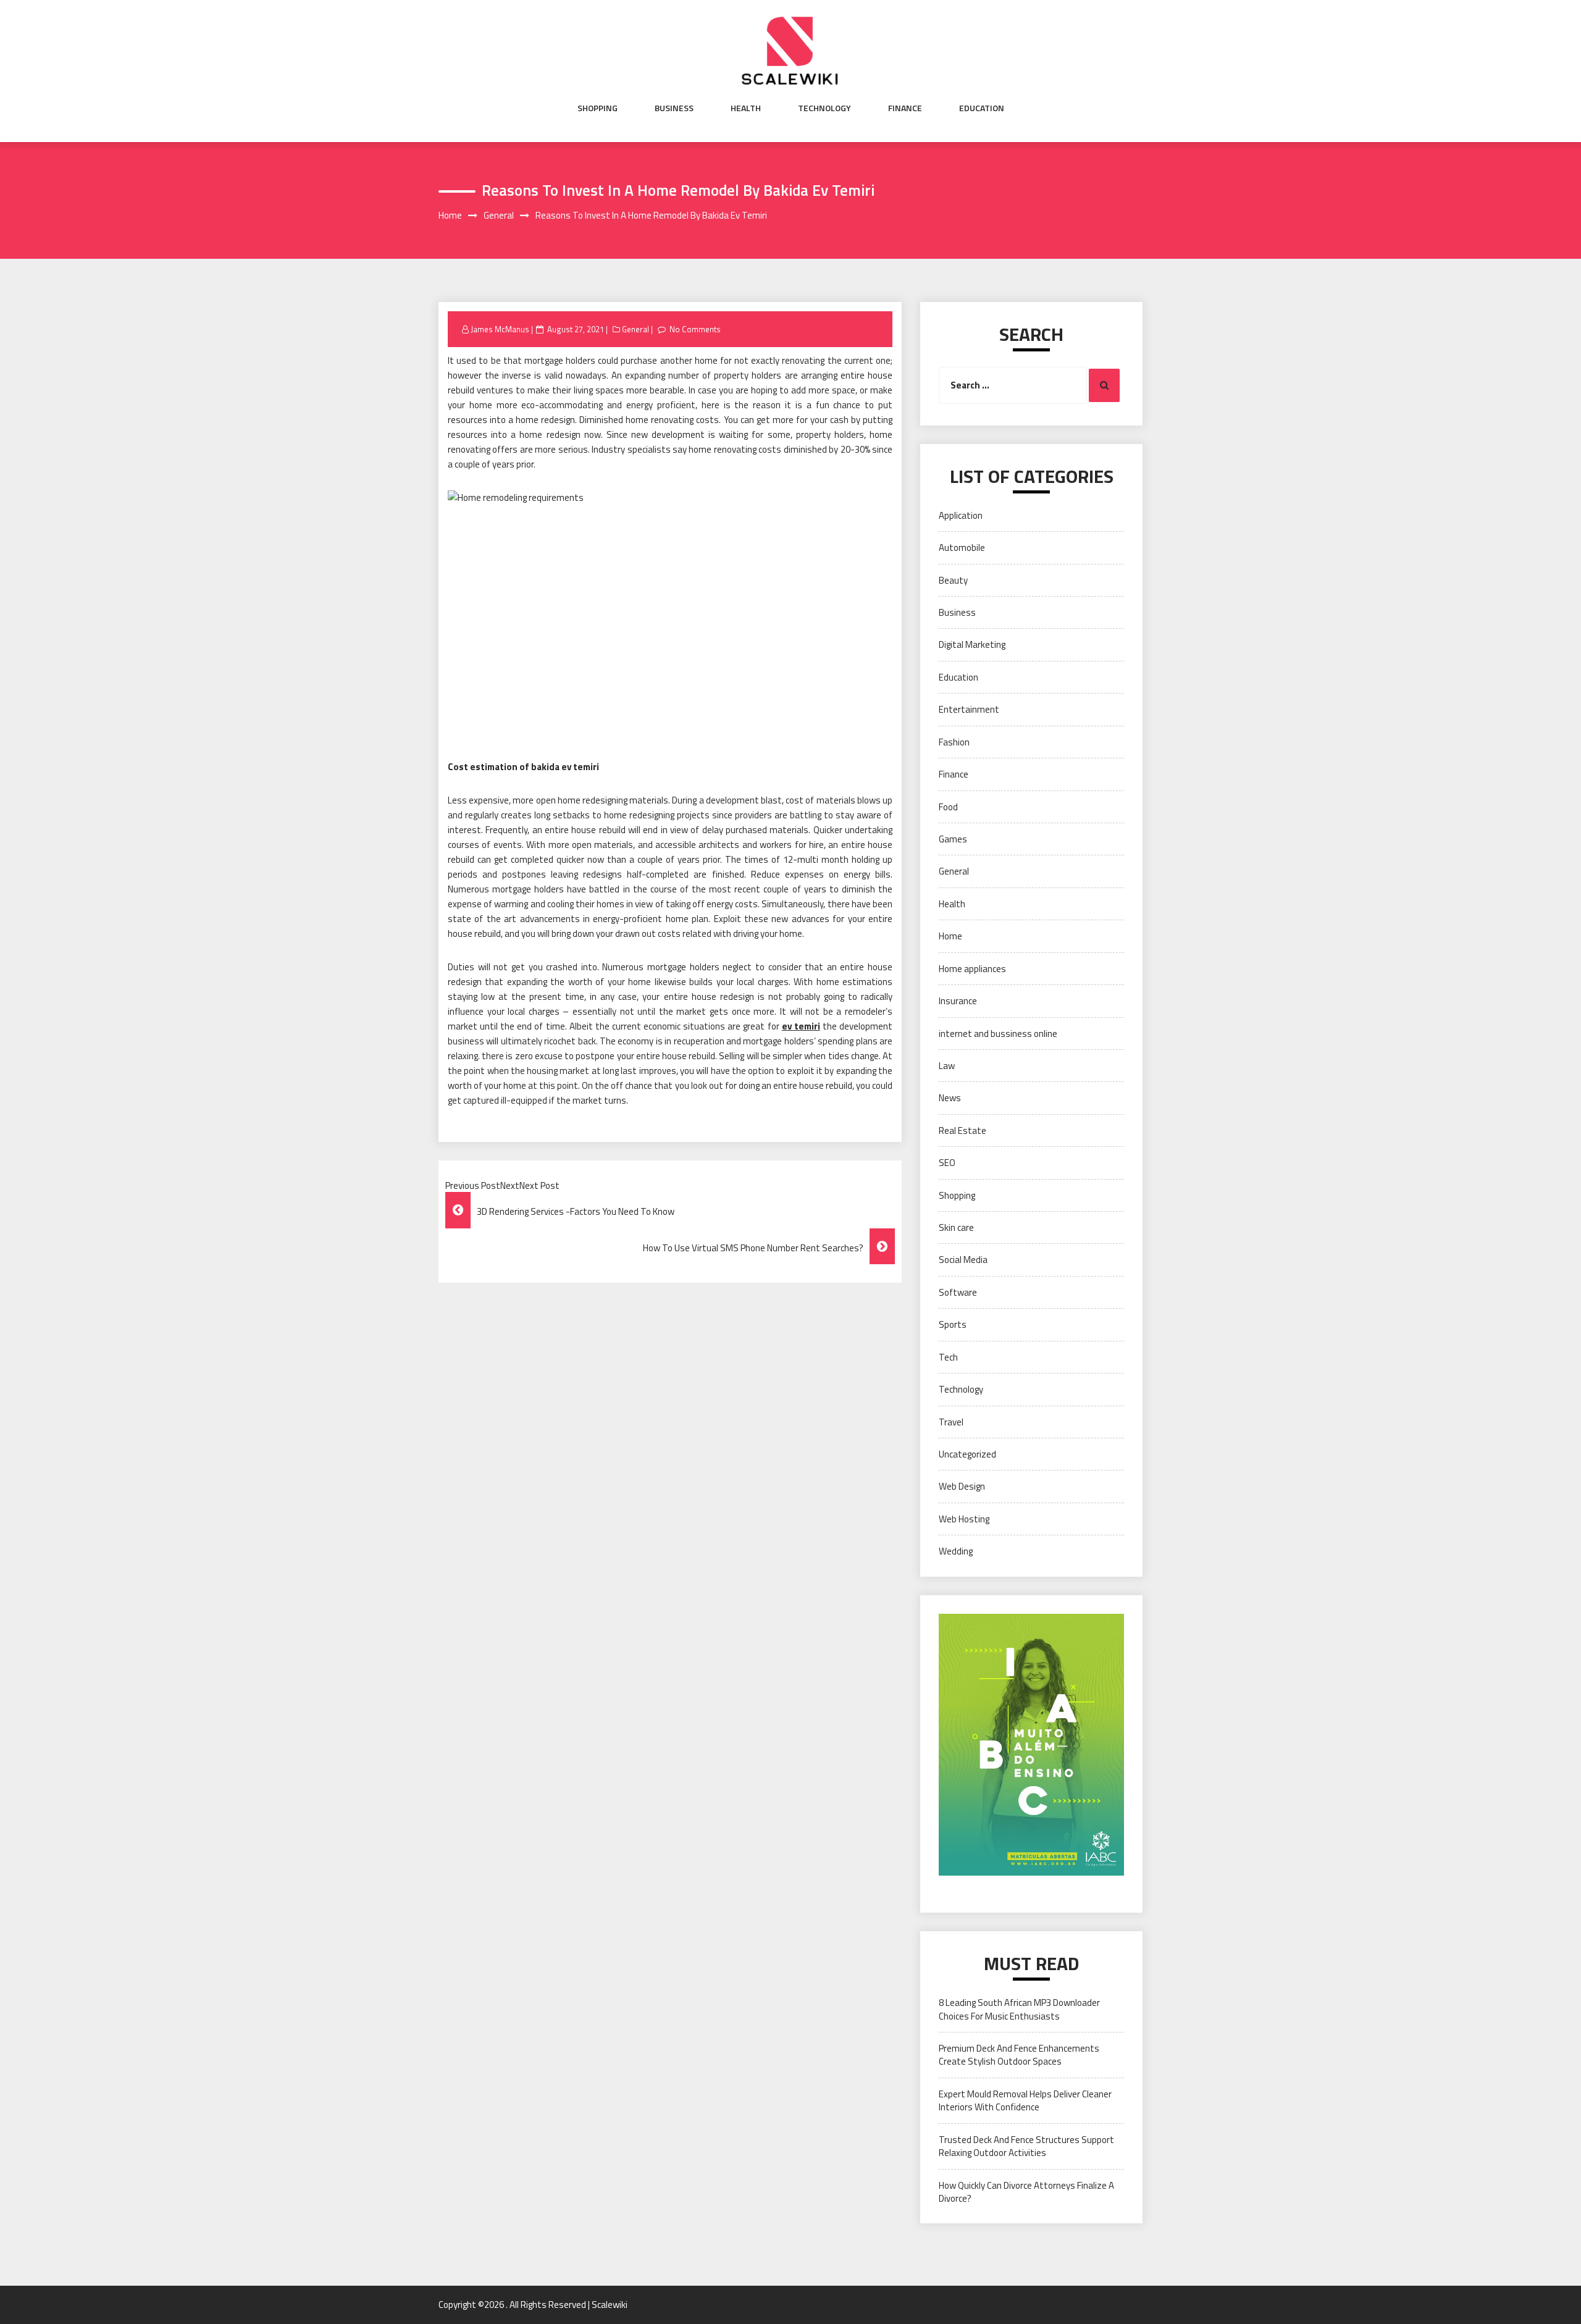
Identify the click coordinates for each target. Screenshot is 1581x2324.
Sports (953, 1324)
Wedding (956, 1551)
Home (950, 936)
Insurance (958, 1001)
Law (947, 1066)
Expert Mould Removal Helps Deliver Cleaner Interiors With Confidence (1025, 2100)
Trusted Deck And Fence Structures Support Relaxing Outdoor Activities (1026, 2146)
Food (948, 807)
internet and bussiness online (998, 1034)
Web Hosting (964, 1519)
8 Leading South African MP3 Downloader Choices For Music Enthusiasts (1019, 2009)
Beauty (953, 580)
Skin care (956, 1227)
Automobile (962, 547)
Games (953, 839)
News (950, 1098)
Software (958, 1292)
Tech (948, 1357)
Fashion (954, 742)
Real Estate (962, 1131)
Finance (905, 108)
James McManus (500, 329)
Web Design (962, 1486)
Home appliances (972, 969)
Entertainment (969, 709)
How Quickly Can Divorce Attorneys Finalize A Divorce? (1026, 2192)
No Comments (695, 329)
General (635, 329)
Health (746, 108)
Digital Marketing (972, 644)
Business (674, 108)
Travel (951, 1422)
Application (961, 515)
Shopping (598, 108)
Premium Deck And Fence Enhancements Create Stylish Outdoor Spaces (1019, 2055)
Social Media (963, 1260)
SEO (947, 1163)
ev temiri (801, 1026)
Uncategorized (967, 1454)
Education (982, 108)
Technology (824, 108)
